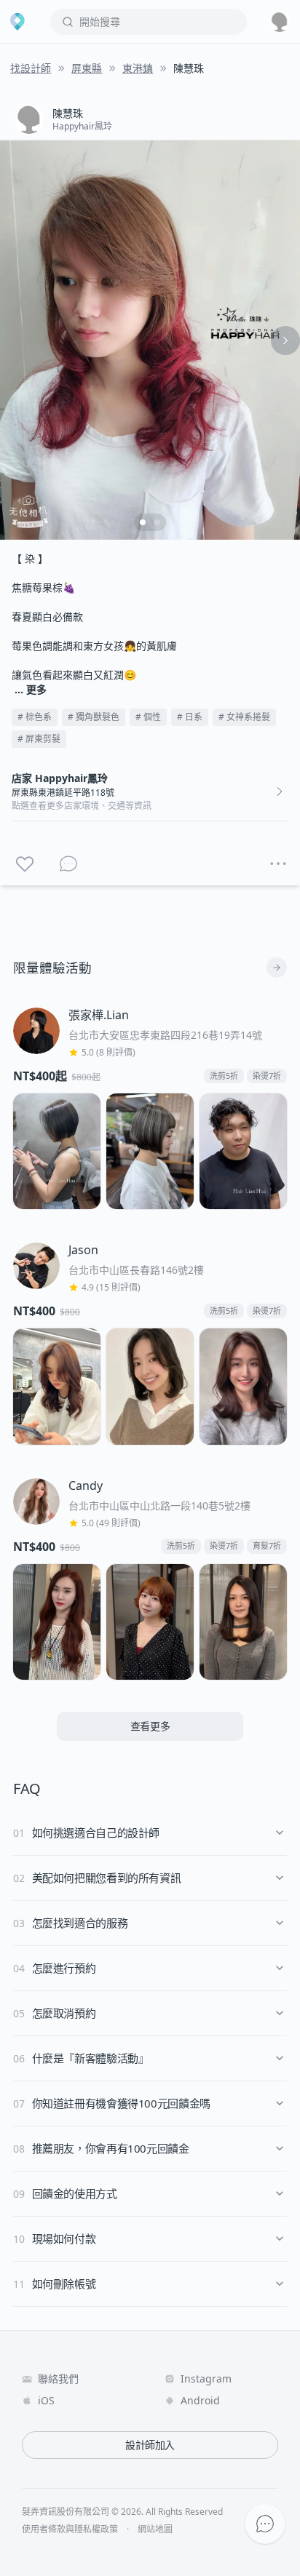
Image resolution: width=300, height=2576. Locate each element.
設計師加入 (150, 2445)
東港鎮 (138, 68)
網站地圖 (155, 2529)
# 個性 (148, 717)
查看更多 (150, 1726)
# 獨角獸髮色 (94, 717)
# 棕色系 (35, 717)
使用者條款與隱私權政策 (70, 2529)
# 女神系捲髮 (244, 717)
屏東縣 (87, 68)
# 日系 (190, 717)
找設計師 (31, 68)
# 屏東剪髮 (39, 739)
